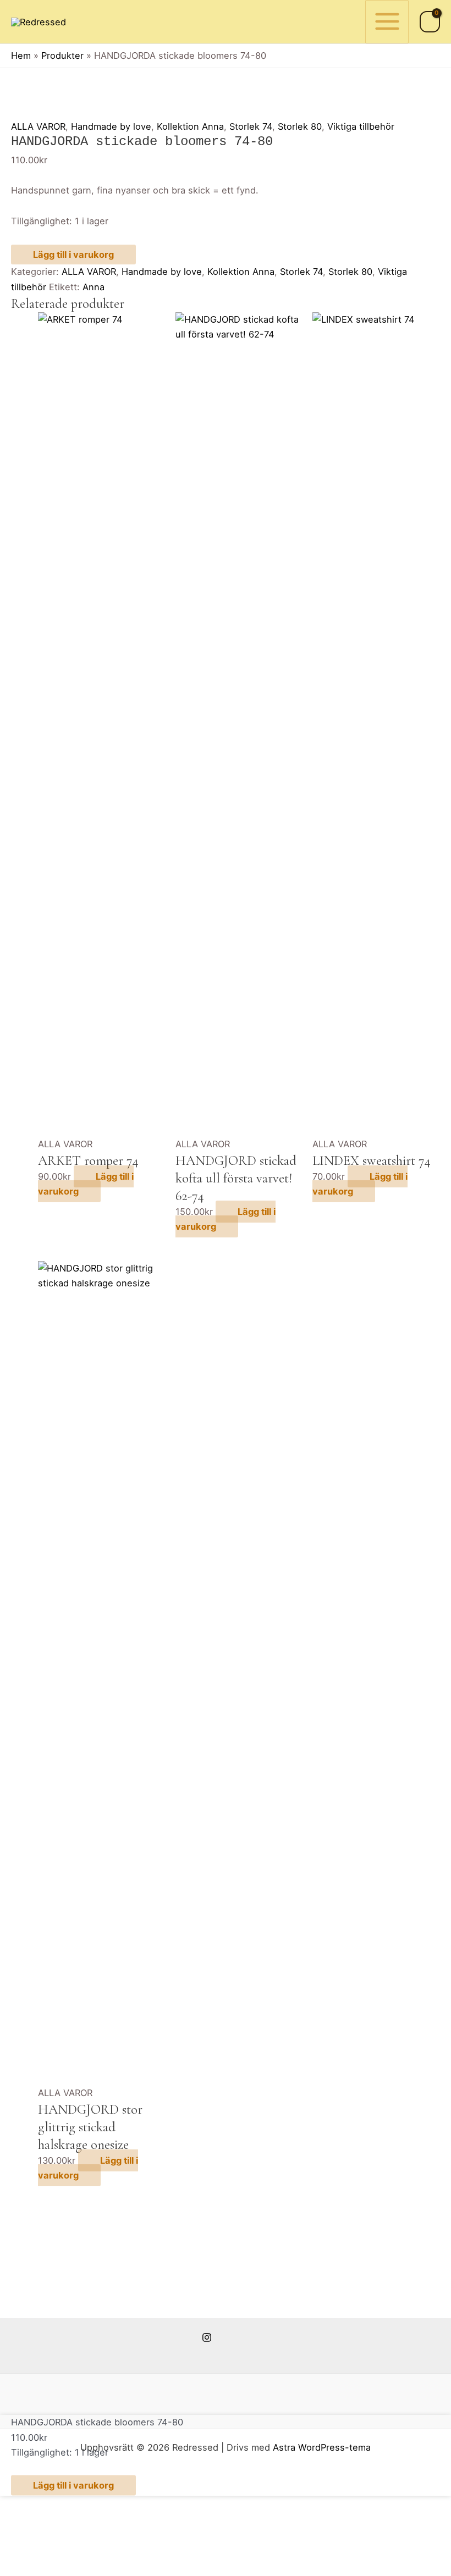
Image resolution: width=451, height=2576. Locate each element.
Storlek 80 (300, 126)
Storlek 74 (251, 126)
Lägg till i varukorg (73, 255)
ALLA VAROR (38, 126)
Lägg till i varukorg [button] (86, 1184)
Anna (94, 287)
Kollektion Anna (190, 126)
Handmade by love (111, 126)
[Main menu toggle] (387, 22)
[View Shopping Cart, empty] (430, 22)
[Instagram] (207, 2337)
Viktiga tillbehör (361, 126)
